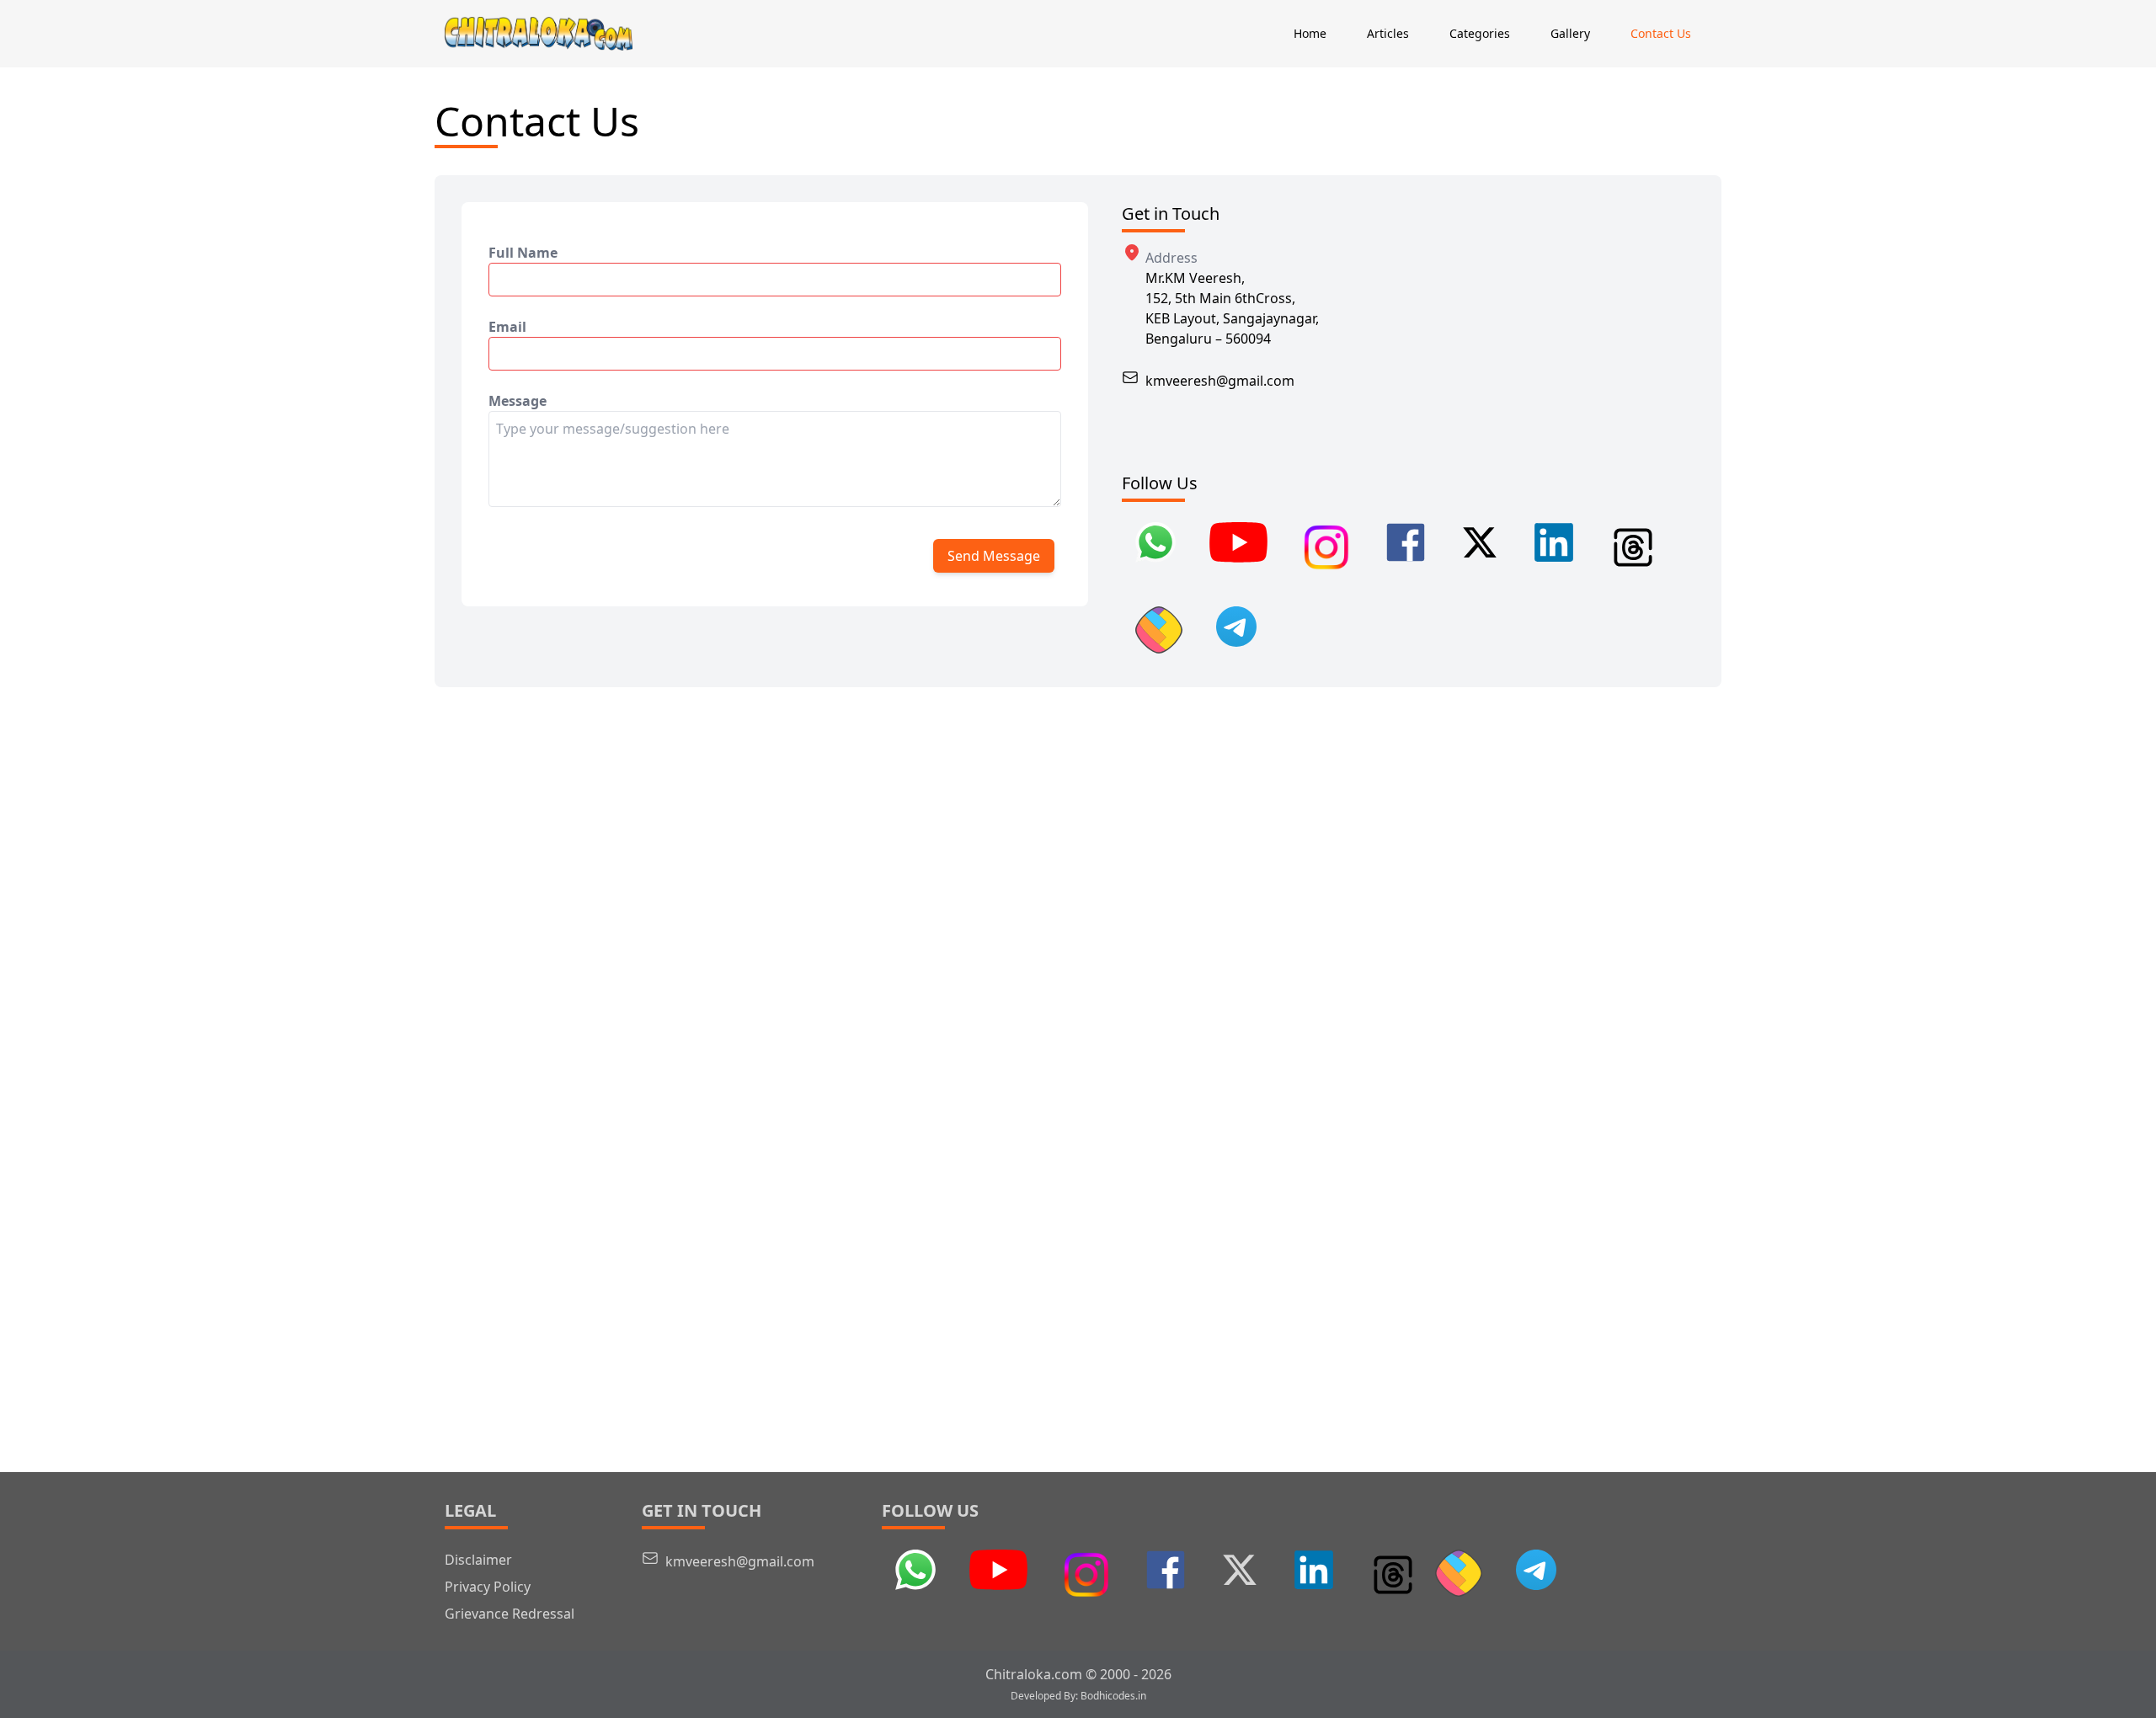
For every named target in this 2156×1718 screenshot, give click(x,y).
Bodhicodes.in (1113, 1696)
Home (1310, 33)
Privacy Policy (488, 1587)
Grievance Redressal (510, 1614)
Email (507, 327)
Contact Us (1661, 33)
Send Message (994, 556)
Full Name (523, 253)
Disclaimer (478, 1560)
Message (518, 401)
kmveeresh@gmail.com (1220, 381)
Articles (1388, 33)
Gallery (1570, 33)
